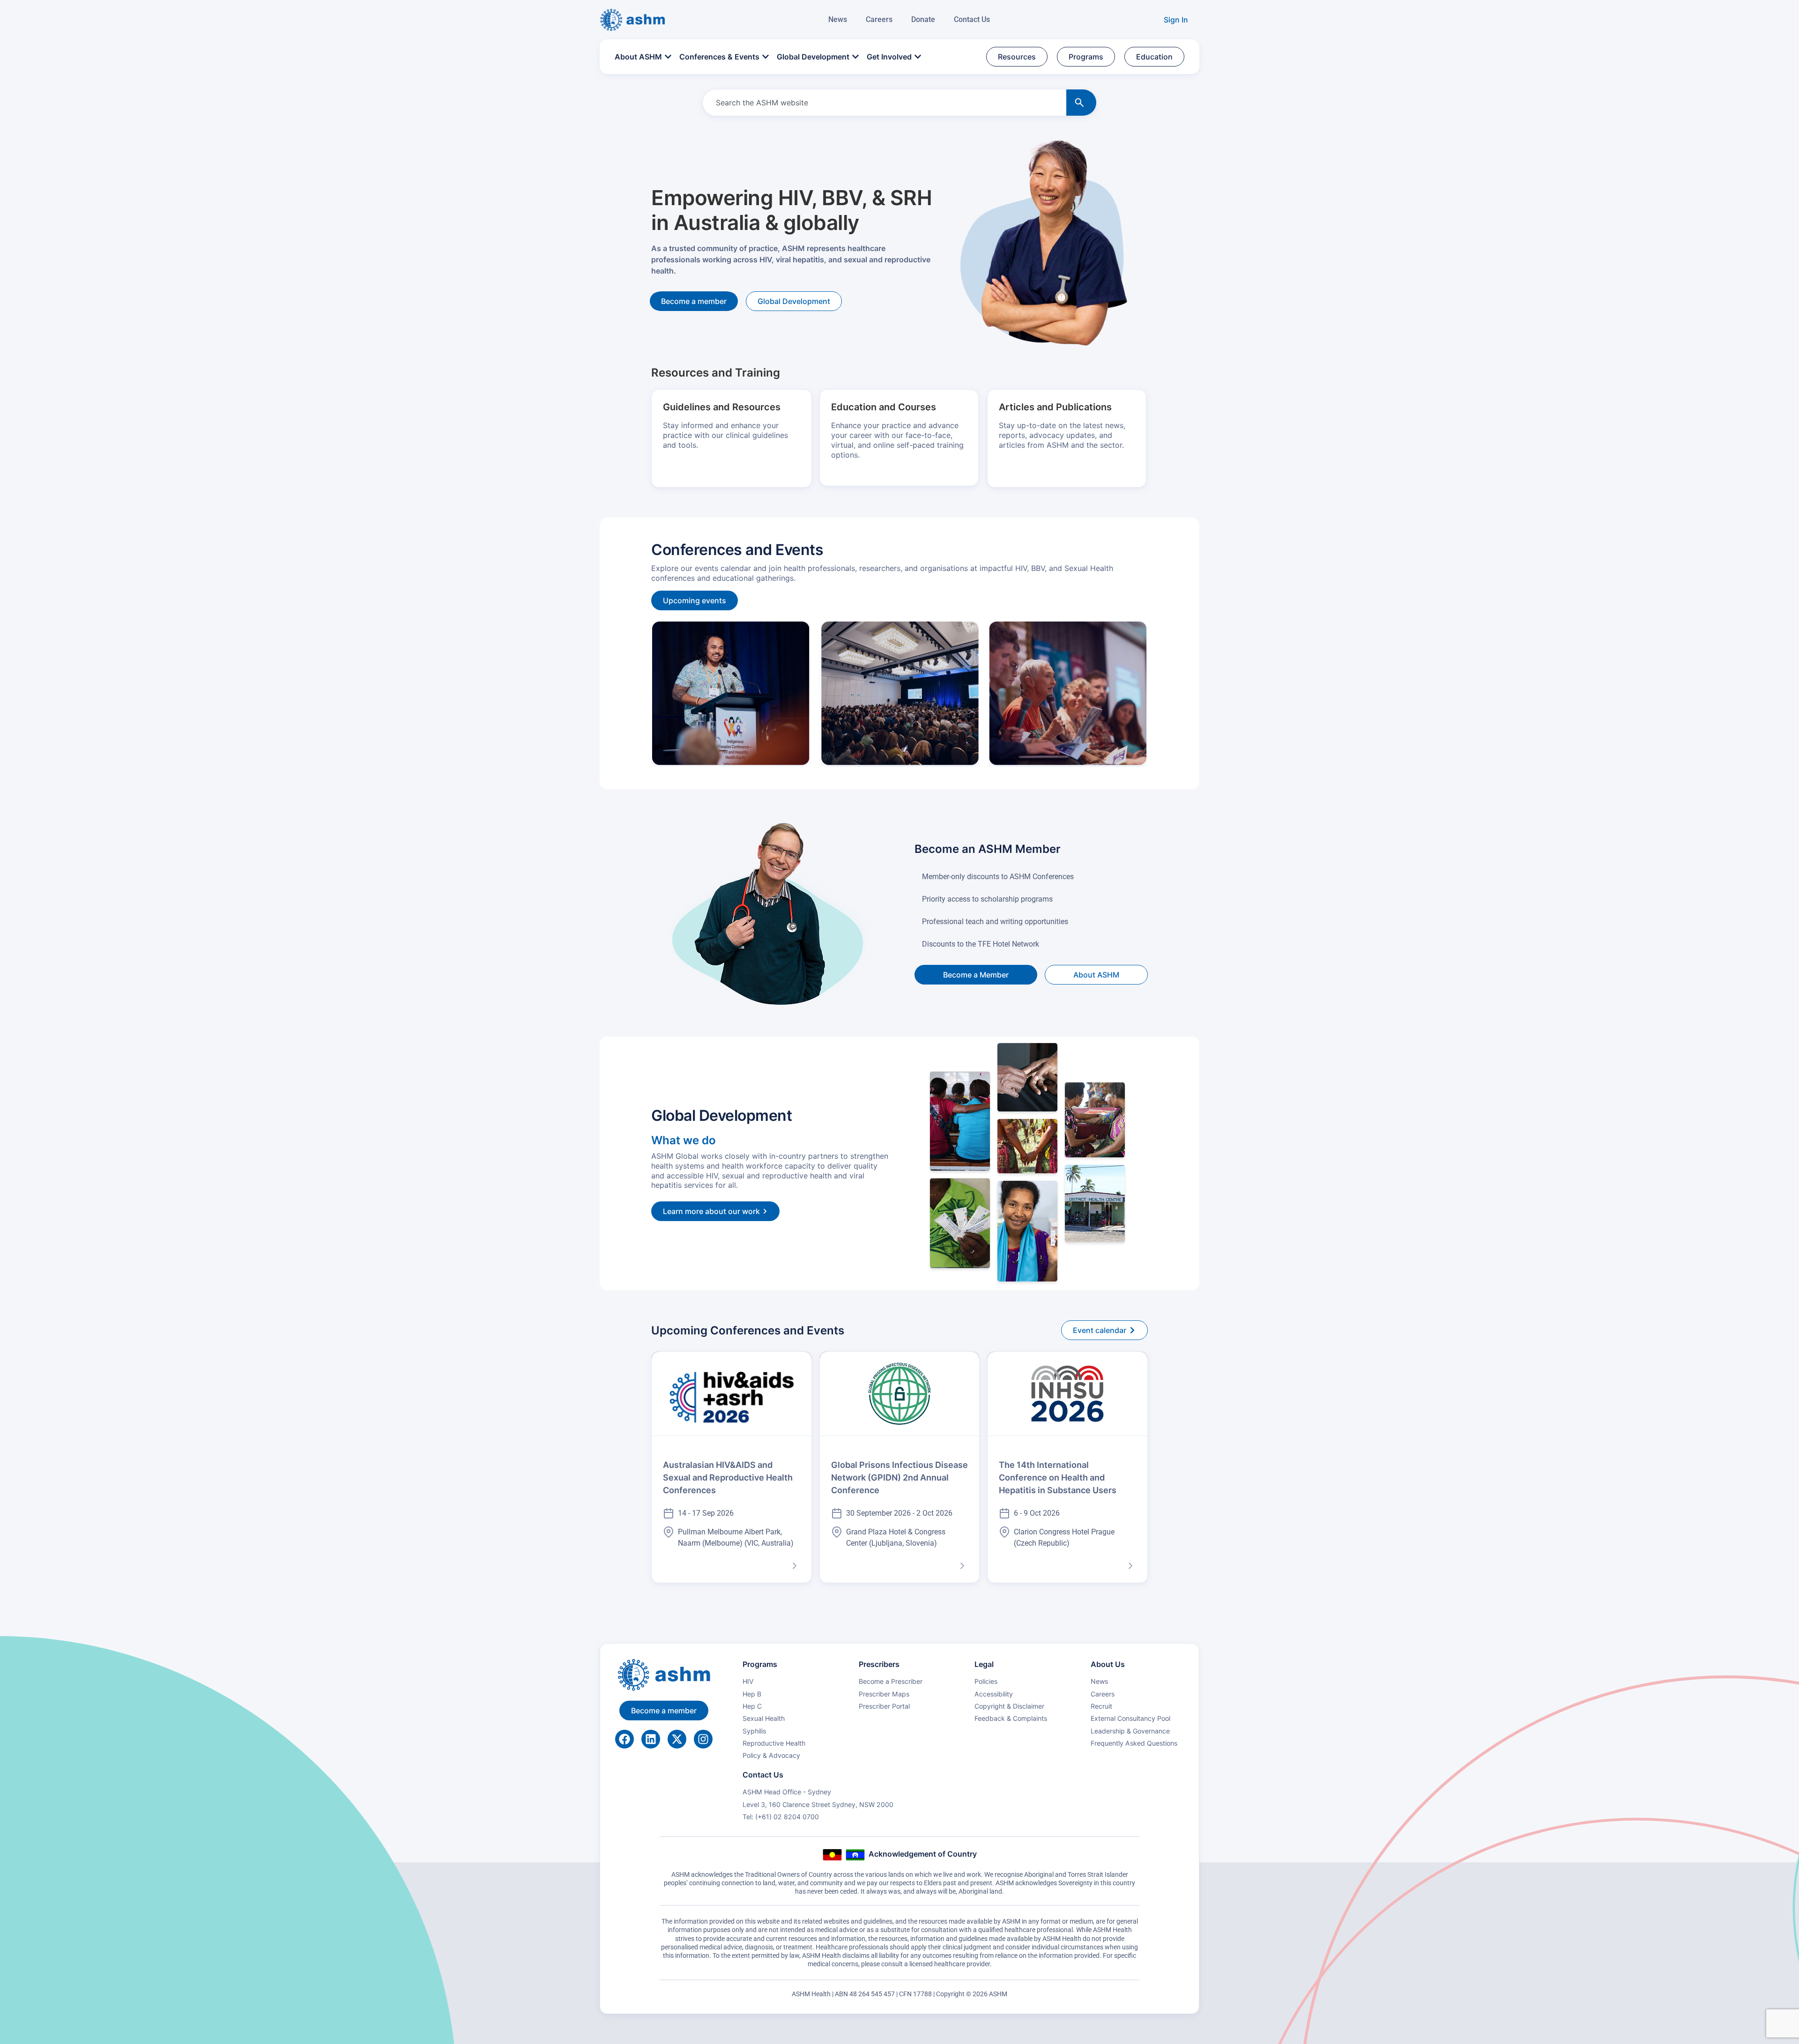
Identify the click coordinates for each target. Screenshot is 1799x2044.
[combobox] (883, 103)
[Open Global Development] (855, 57)
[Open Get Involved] (918, 57)
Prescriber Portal (884, 1706)
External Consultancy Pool (1130, 1718)
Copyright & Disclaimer (1009, 1706)
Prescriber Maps (884, 1694)
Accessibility (994, 1694)
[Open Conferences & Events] (766, 57)
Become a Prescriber (891, 1681)
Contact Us (972, 19)
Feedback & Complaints (1011, 1718)
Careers (879, 19)
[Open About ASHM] (668, 57)
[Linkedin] (651, 1739)
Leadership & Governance (1130, 1731)
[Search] (1081, 103)
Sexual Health (764, 1718)
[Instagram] (703, 1739)
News (838, 19)
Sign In (1176, 20)
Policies (986, 1681)
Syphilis (754, 1731)
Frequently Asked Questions (1134, 1743)
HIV (748, 1681)
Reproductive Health (774, 1743)
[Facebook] (624, 1739)
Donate (923, 19)
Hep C (752, 1706)
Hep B (752, 1694)
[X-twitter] (677, 1739)
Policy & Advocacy (771, 1755)
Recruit (1101, 1706)
